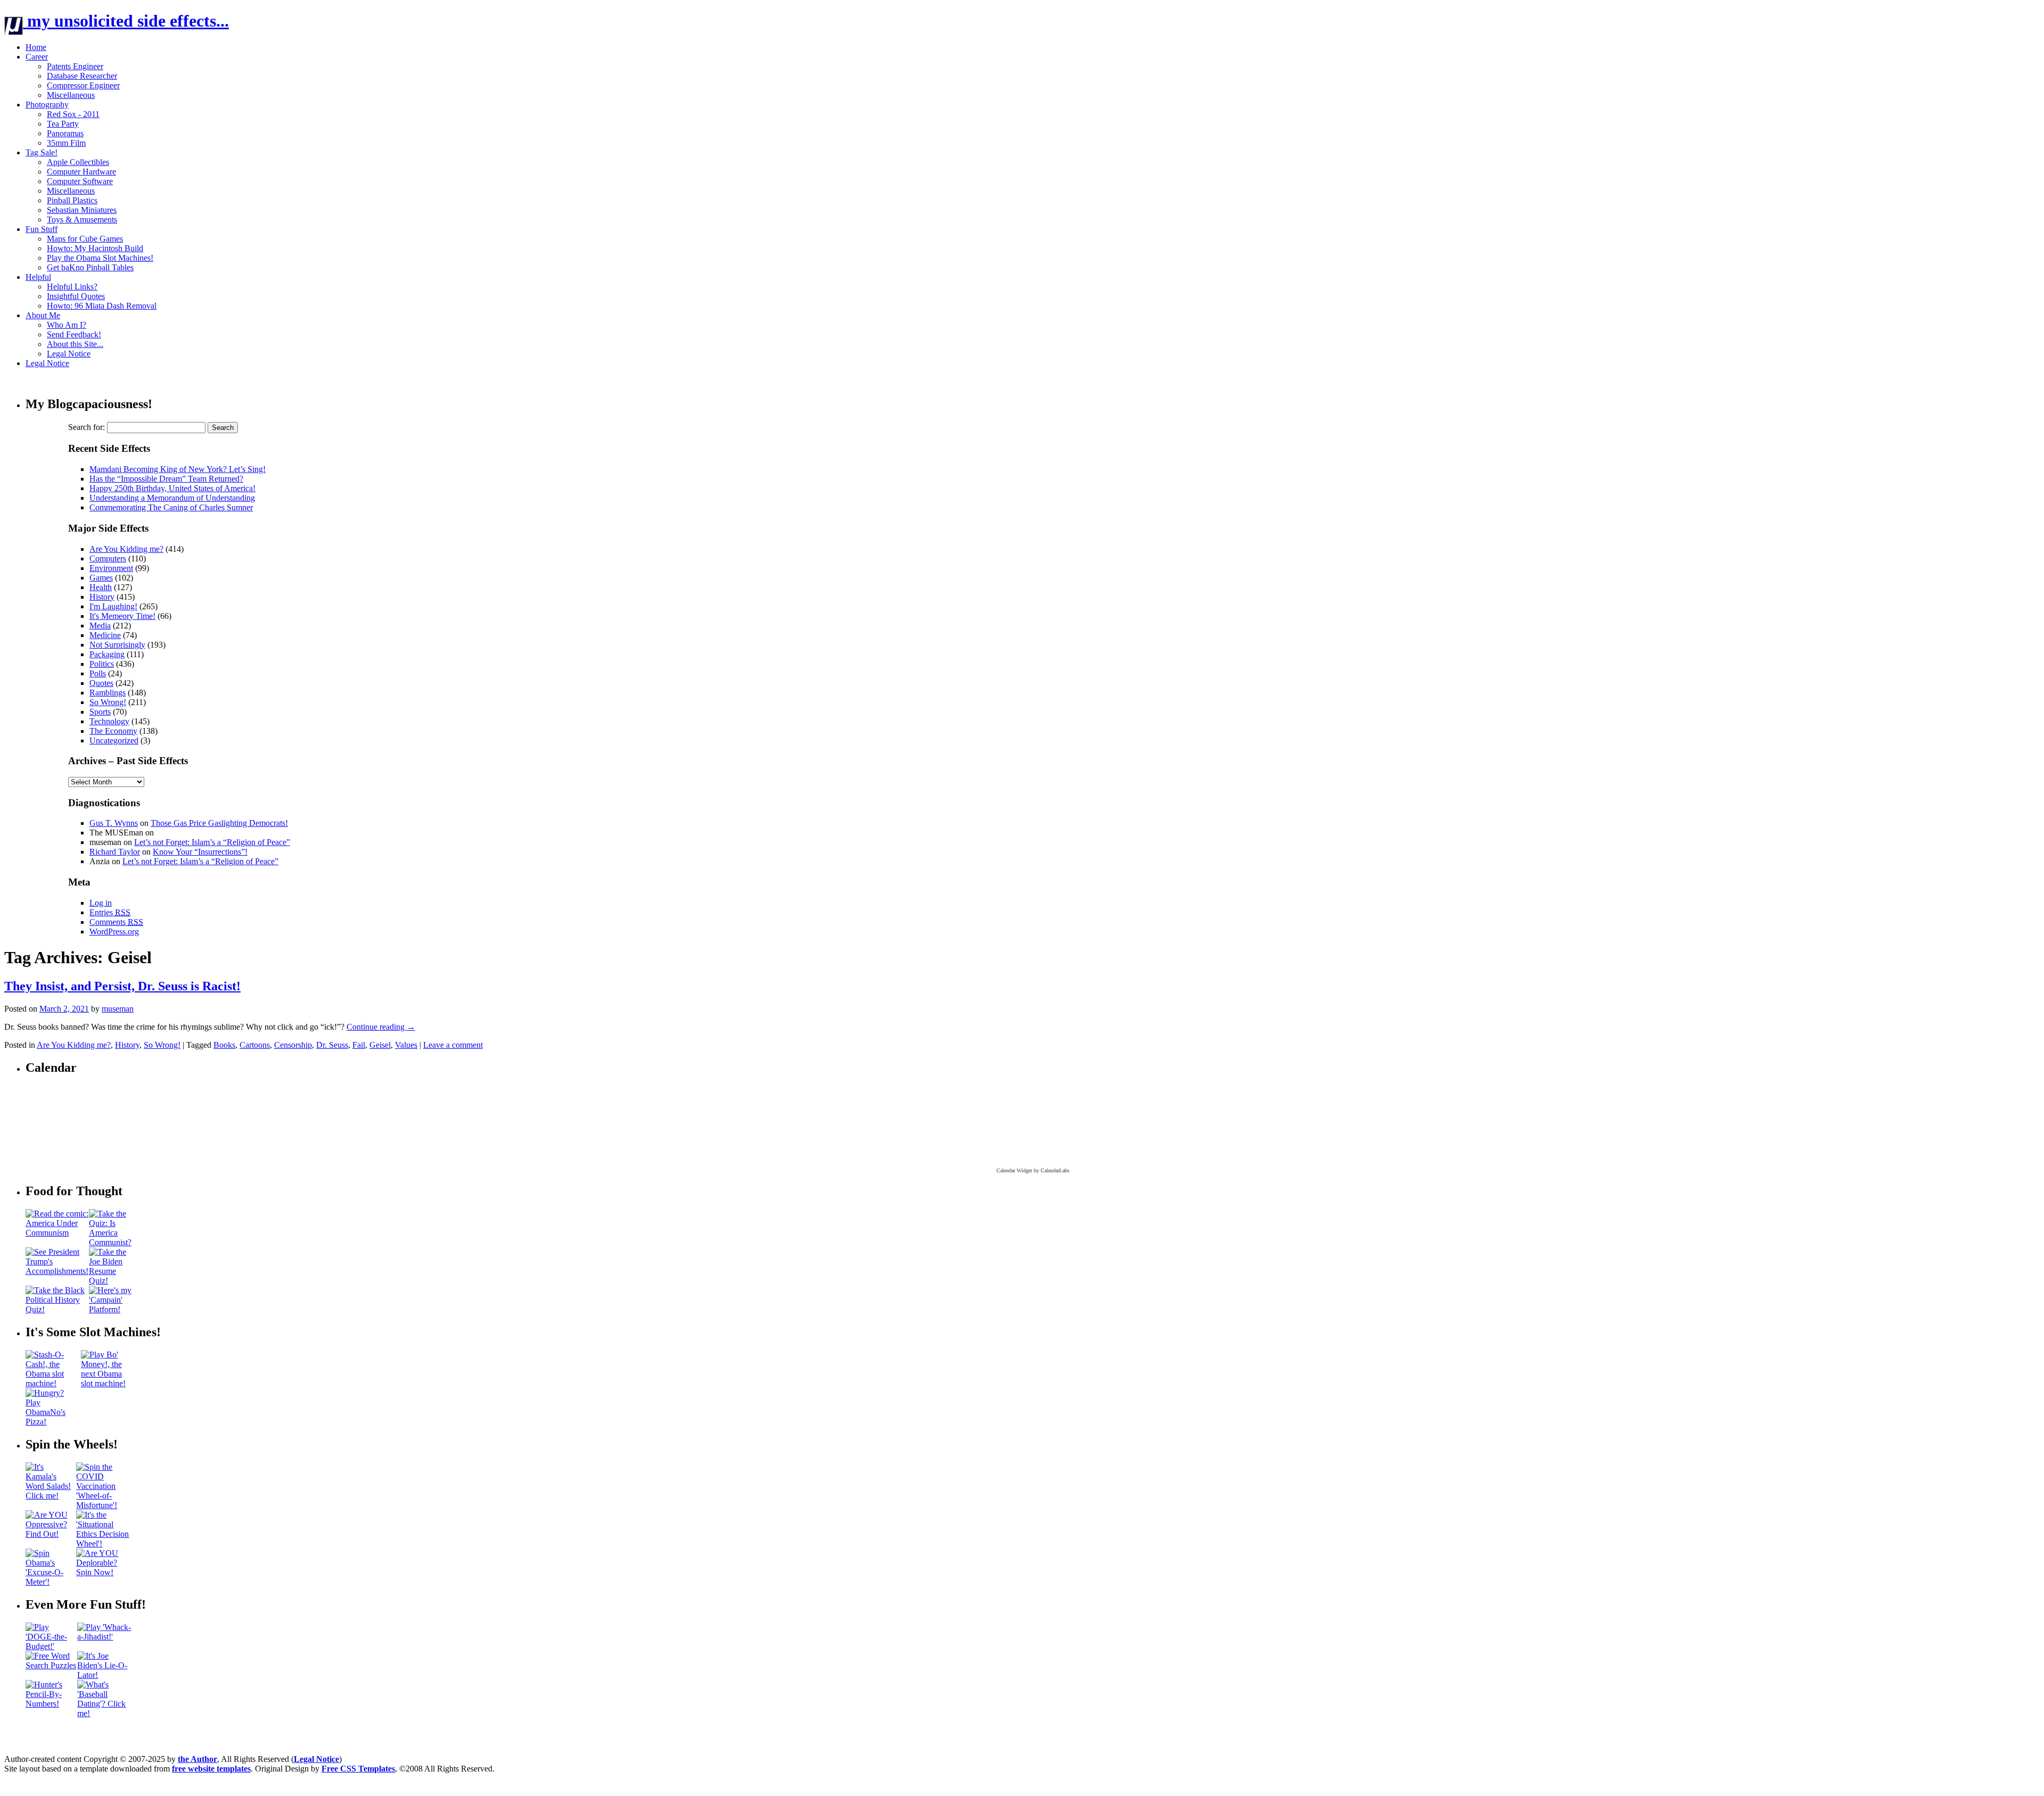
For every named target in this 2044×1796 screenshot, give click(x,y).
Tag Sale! (42, 152)
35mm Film (66, 143)
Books (224, 1045)
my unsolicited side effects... (126, 21)
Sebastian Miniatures (82, 210)
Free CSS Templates (358, 1769)
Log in (101, 903)
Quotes (101, 683)
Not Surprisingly (117, 645)
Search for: (86, 427)
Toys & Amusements (82, 220)
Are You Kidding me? (126, 549)
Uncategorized (114, 740)
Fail (359, 1045)
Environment (111, 568)
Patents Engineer (75, 66)
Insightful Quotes (76, 296)
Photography (47, 105)
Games (101, 578)
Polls (98, 673)
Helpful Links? (72, 287)
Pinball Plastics (72, 200)
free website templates (211, 1769)
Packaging (107, 654)
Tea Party (63, 124)
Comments (116, 922)
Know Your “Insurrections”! (200, 852)
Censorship (293, 1045)
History (102, 597)
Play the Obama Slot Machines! (100, 258)
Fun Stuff (42, 229)
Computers (108, 558)
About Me (43, 315)
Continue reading (381, 1027)
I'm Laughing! (113, 606)
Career (37, 57)
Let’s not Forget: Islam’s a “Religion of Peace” (212, 842)
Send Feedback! (74, 334)
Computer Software (80, 181)
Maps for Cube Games (85, 239)
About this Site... (75, 344)
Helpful (38, 277)
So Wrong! (108, 702)
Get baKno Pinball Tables (90, 267)
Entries (110, 912)
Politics (102, 664)
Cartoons (255, 1045)
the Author (197, 1759)
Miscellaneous (71, 95)
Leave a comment (453, 1045)
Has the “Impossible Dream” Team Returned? (166, 479)
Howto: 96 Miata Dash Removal (102, 306)
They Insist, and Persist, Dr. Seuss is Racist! (122, 986)
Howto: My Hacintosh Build (95, 248)
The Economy (113, 731)
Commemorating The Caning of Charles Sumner (171, 507)
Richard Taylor (115, 852)
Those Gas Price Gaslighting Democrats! (219, 823)
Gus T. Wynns (114, 823)
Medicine (105, 635)
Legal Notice (69, 354)
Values (406, 1045)
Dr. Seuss (332, 1045)
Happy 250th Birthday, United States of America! (172, 488)
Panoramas (65, 133)
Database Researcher (82, 76)
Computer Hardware (81, 172)
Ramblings (108, 693)
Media (100, 626)
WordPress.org (114, 932)
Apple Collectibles (78, 162)
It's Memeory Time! (122, 616)
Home (36, 47)
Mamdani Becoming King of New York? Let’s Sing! (178, 469)
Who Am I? (67, 325)
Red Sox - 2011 (73, 114)
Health (101, 587)
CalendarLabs (1055, 1170)
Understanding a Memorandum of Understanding (172, 498)
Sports (100, 712)
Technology (109, 721)
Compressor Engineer (83, 85)
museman (118, 1009)
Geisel (380, 1045)
